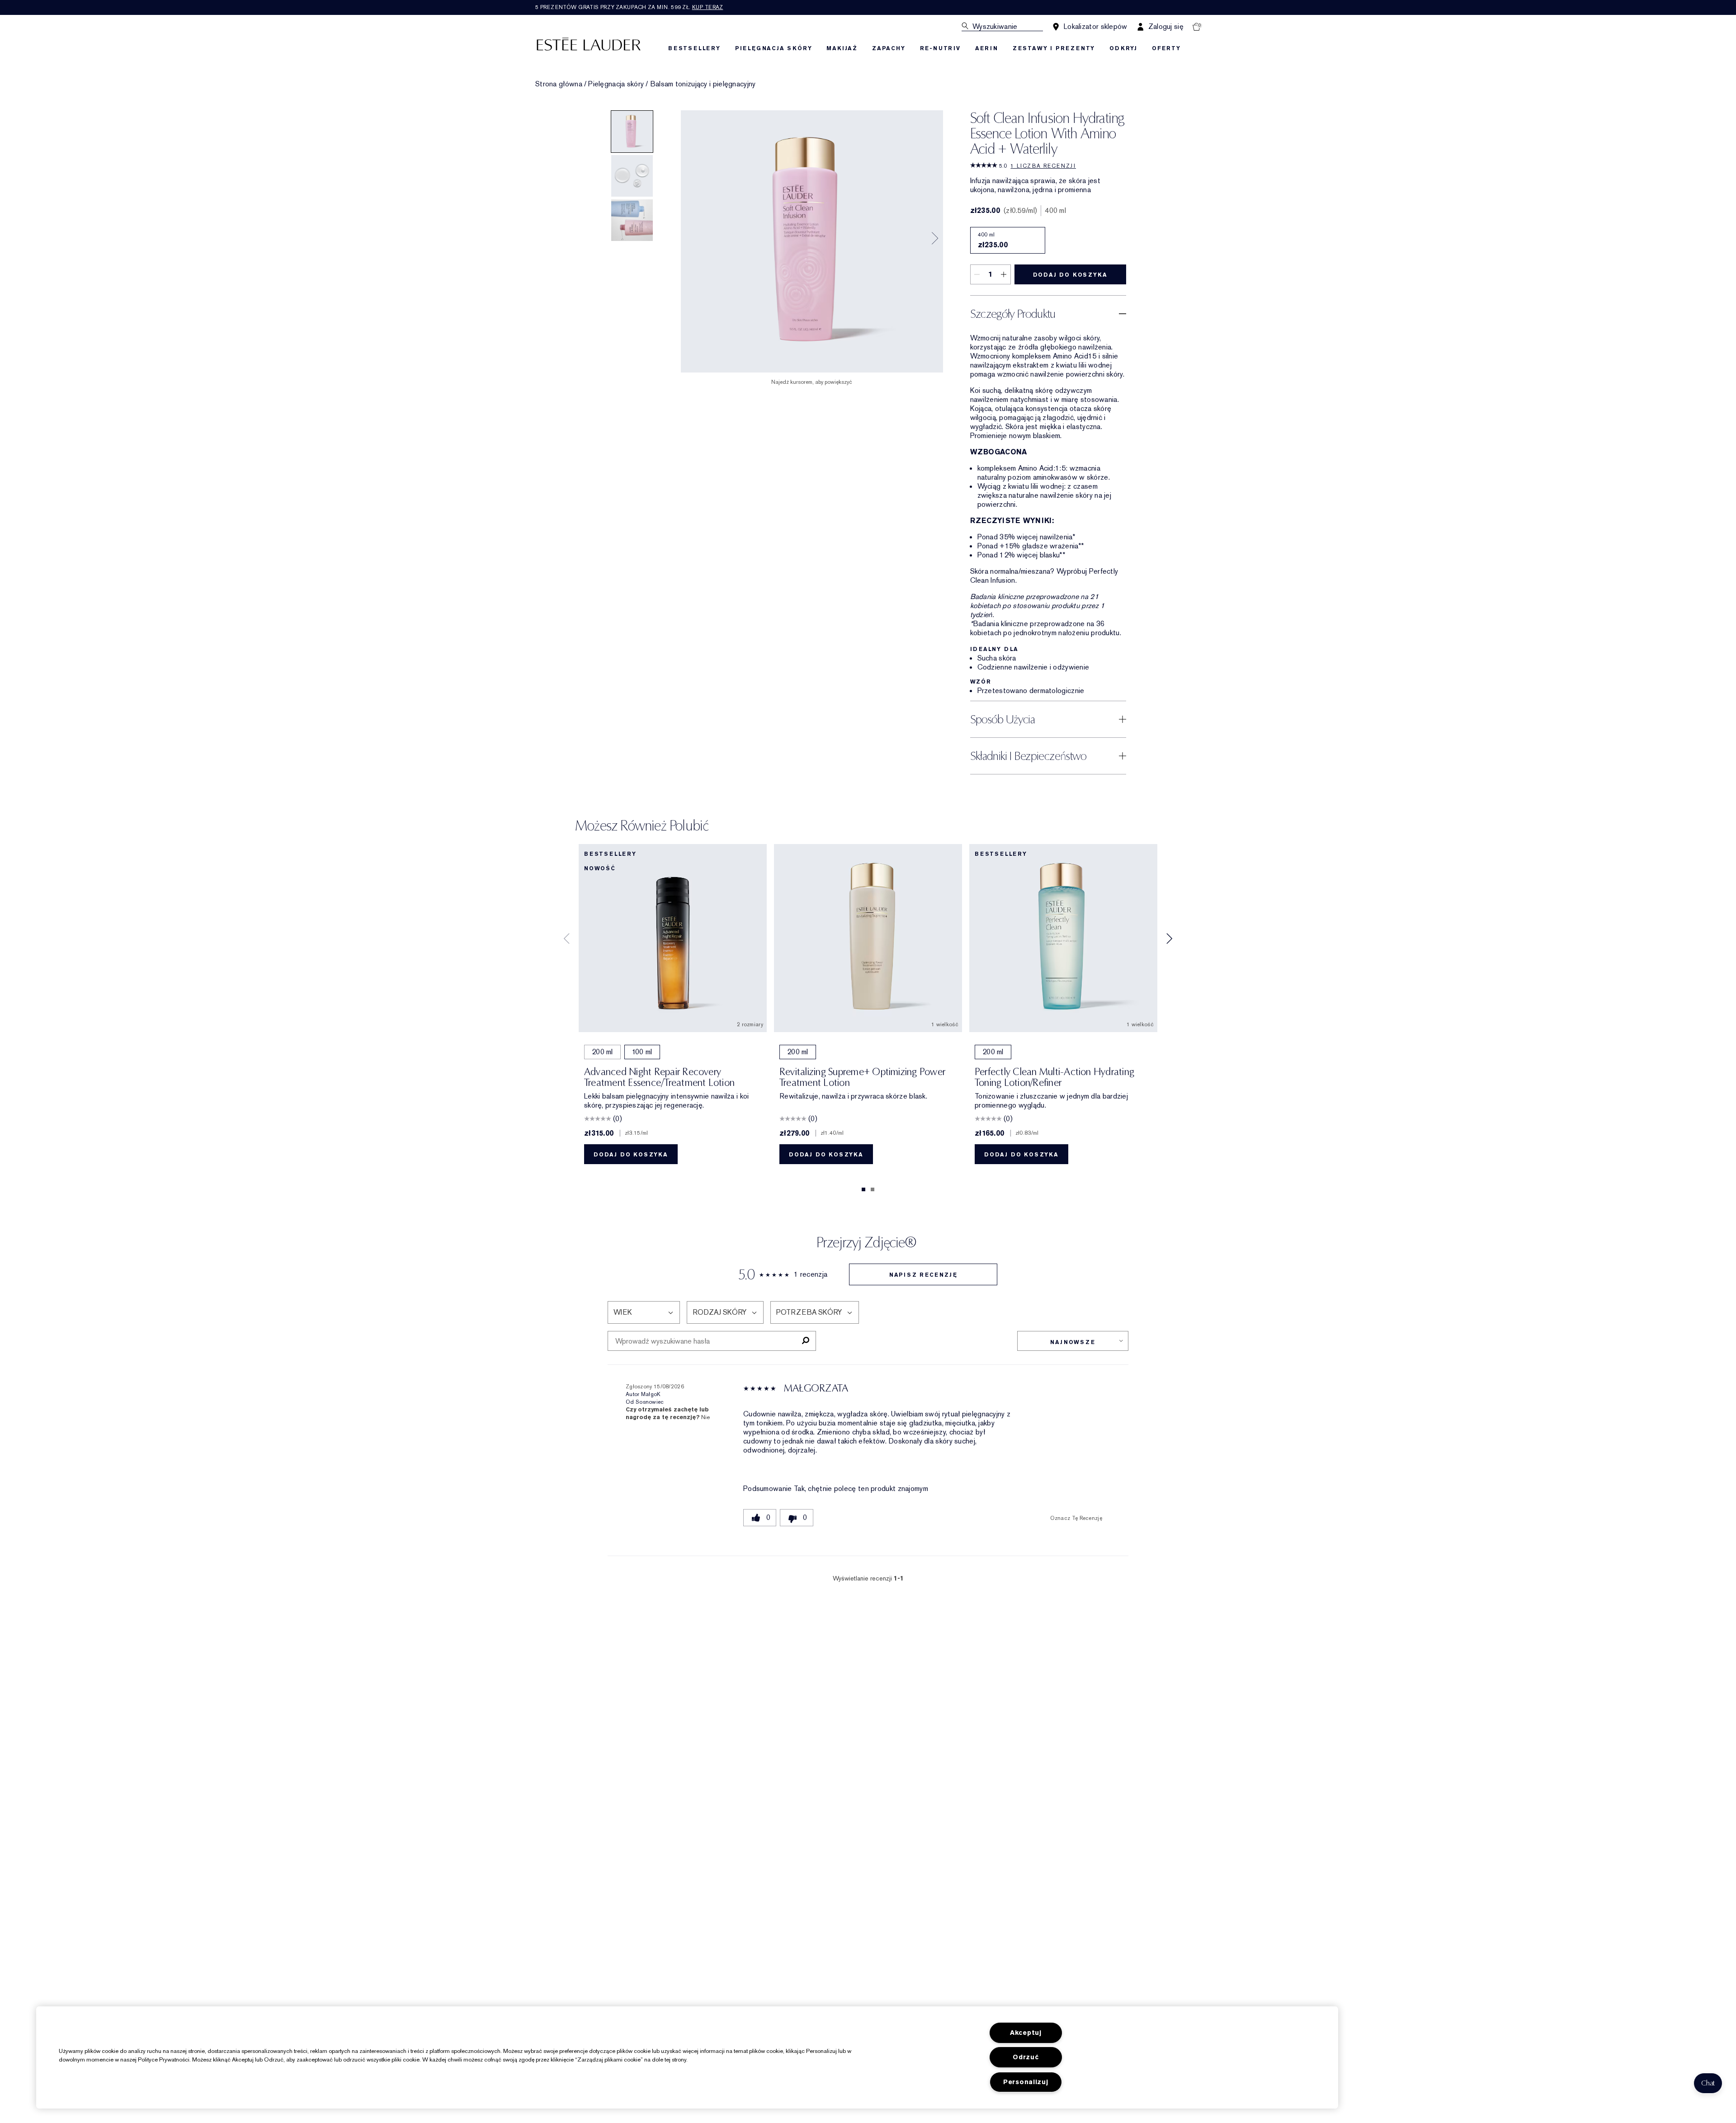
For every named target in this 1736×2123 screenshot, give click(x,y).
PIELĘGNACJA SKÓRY (774, 48)
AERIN (987, 48)
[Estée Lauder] (589, 44)
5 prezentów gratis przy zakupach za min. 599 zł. (629, 7)
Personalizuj (1026, 2082)
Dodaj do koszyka (1070, 275)
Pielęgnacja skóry (616, 84)
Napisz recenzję (923, 1275)
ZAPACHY (889, 48)
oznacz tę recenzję (1076, 1518)
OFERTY (1166, 48)
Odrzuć (1026, 2057)
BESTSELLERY (694, 48)
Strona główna (559, 84)
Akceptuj (1026, 2033)
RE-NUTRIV (940, 48)
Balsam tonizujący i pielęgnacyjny (703, 84)
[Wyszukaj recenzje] (805, 1341)
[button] (1708, 2083)
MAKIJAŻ (842, 48)
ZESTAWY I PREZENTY (1054, 48)
